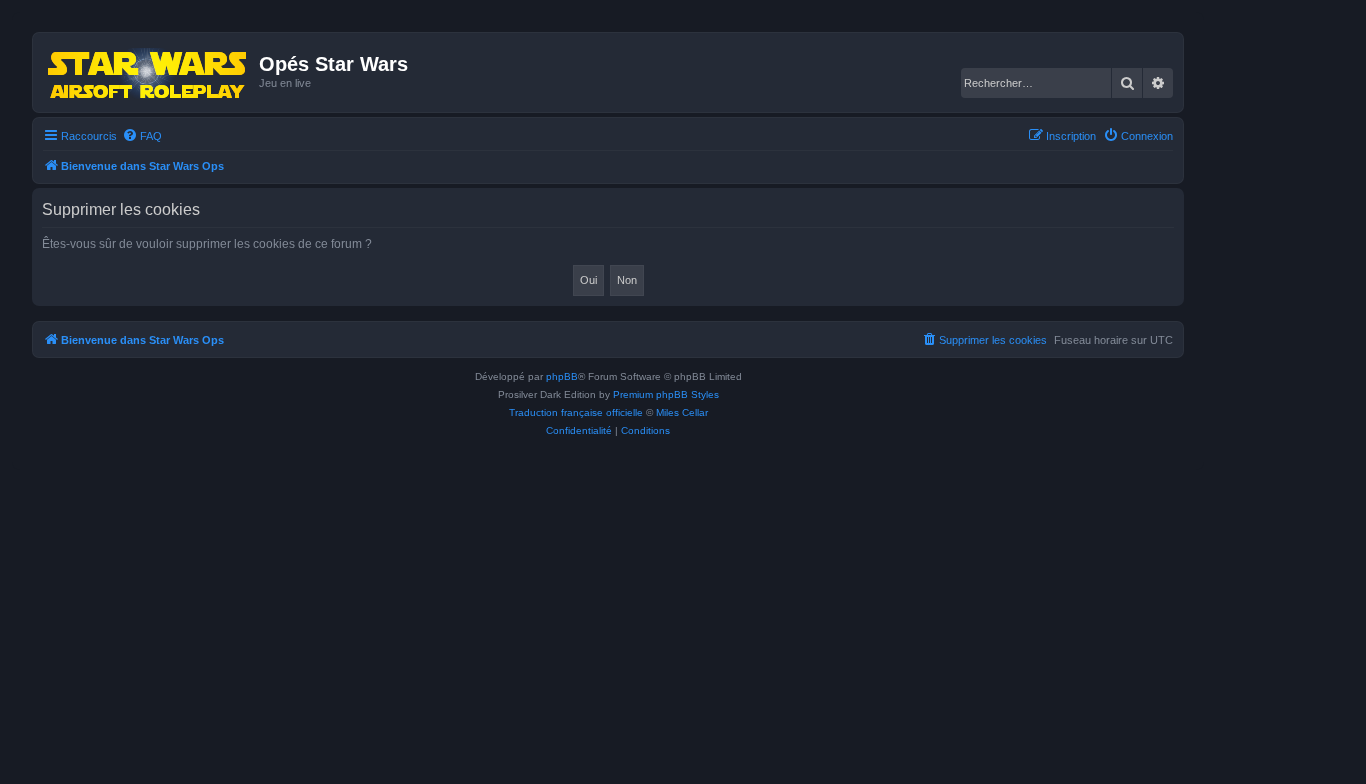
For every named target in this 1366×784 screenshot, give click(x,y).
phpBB (562, 376)
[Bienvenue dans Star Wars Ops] (148, 72)
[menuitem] (142, 136)
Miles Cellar (682, 412)
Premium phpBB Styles (666, 394)
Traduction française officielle (576, 412)
